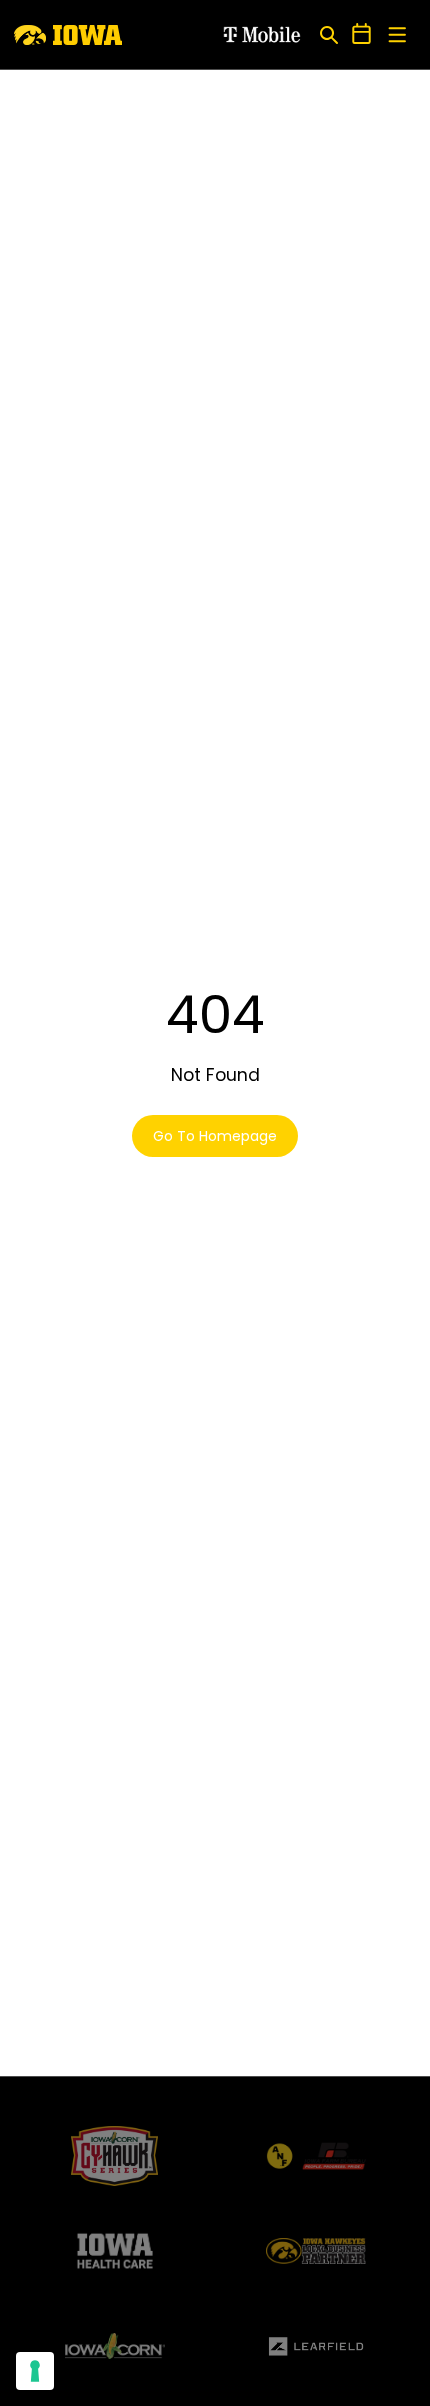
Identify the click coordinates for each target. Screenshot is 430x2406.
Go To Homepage (215, 1136)
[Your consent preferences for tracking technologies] (35, 2371)
